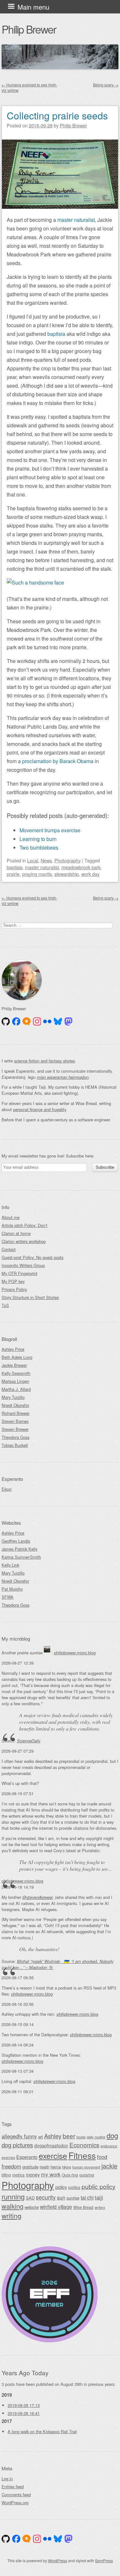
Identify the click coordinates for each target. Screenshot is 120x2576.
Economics (84, 2145)
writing (12, 2216)
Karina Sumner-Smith (21, 1557)
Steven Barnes (15, 1421)
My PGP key (13, 1281)
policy (61, 2187)
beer (69, 2136)
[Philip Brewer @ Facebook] (16, 1022)
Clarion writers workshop (24, 1241)
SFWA (8, 1597)
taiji (99, 2197)
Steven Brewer (15, 1429)
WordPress (58, 2560)
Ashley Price (13, 1349)
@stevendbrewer (37, 1897)
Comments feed (16, 2495)
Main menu (33, 7)
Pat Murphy (12, 1589)
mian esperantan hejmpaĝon (63, 1077)
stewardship (67, 874)
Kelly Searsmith (16, 1373)
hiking (67, 2167)
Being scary (106, 85)
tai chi (87, 2197)
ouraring (87, 2175)
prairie (13, 874)
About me (11, 1217)
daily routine (96, 2137)
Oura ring (70, 2175)
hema (56, 2167)
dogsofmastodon (51, 2145)
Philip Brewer (29, 29)
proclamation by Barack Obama (58, 761)
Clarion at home (16, 1233)
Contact (9, 1249)
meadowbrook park (81, 867)
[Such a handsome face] (35, 582)
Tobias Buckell (15, 1445)
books (81, 2137)
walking (12, 2206)
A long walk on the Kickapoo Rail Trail (42, 2431)
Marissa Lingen (15, 1381)
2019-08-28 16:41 (24, 2413)
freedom (11, 2166)
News (46, 860)
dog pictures (17, 2145)
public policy (99, 2186)
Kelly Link (10, 1565)
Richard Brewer (16, 1413)
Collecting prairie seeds (57, 115)
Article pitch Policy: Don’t (24, 1225)
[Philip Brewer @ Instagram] (37, 1022)
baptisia (56, 334)
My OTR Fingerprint (20, 1273)
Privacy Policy (14, 1289)
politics (74, 2187)
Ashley (53, 2136)
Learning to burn (38, 839)
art (40, 2137)
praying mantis (37, 874)
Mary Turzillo (13, 1397)
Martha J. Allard (16, 1389)
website (32, 2207)
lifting (6, 2175)
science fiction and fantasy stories (44, 1061)
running (13, 2196)
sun (61, 2197)
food (102, 2157)
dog (112, 2135)
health (44, 2167)
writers (100, 2207)
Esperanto (27, 2157)
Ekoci (7, 1489)
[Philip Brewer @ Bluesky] (58, 1022)
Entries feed (13, 2487)
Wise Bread (83, 2207)
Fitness (82, 2155)
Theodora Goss (16, 1437)
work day (90, 874)
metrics (18, 2175)
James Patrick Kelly (20, 1549)
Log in (7, 2479)
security (46, 2197)
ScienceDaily (29, 1741)
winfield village (56, 2207)
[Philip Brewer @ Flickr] (47, 1022)
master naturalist (76, 220)
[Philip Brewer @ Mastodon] (68, 1022)
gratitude (30, 2167)
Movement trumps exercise (50, 830)
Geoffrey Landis (16, 1541)
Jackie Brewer (14, 1365)
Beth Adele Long (17, 1357)
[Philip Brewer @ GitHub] (6, 1022)
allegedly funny (19, 2136)
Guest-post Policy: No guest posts (32, 1257)
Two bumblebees (39, 848)
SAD (30, 2198)
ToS (5, 1305)
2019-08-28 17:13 (24, 2405)
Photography (68, 860)
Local (33, 860)
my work (51, 2174)
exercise (53, 2156)
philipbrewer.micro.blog (75, 1653)
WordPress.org (15, 2503)
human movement (86, 2167)
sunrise (73, 2198)
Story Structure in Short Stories (30, 1297)
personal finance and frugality (40, 1109)
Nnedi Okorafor (15, 1405)
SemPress (104, 2560)
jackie (109, 2166)
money (33, 2174)
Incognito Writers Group (23, 1265)
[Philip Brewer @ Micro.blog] (27, 1022)
